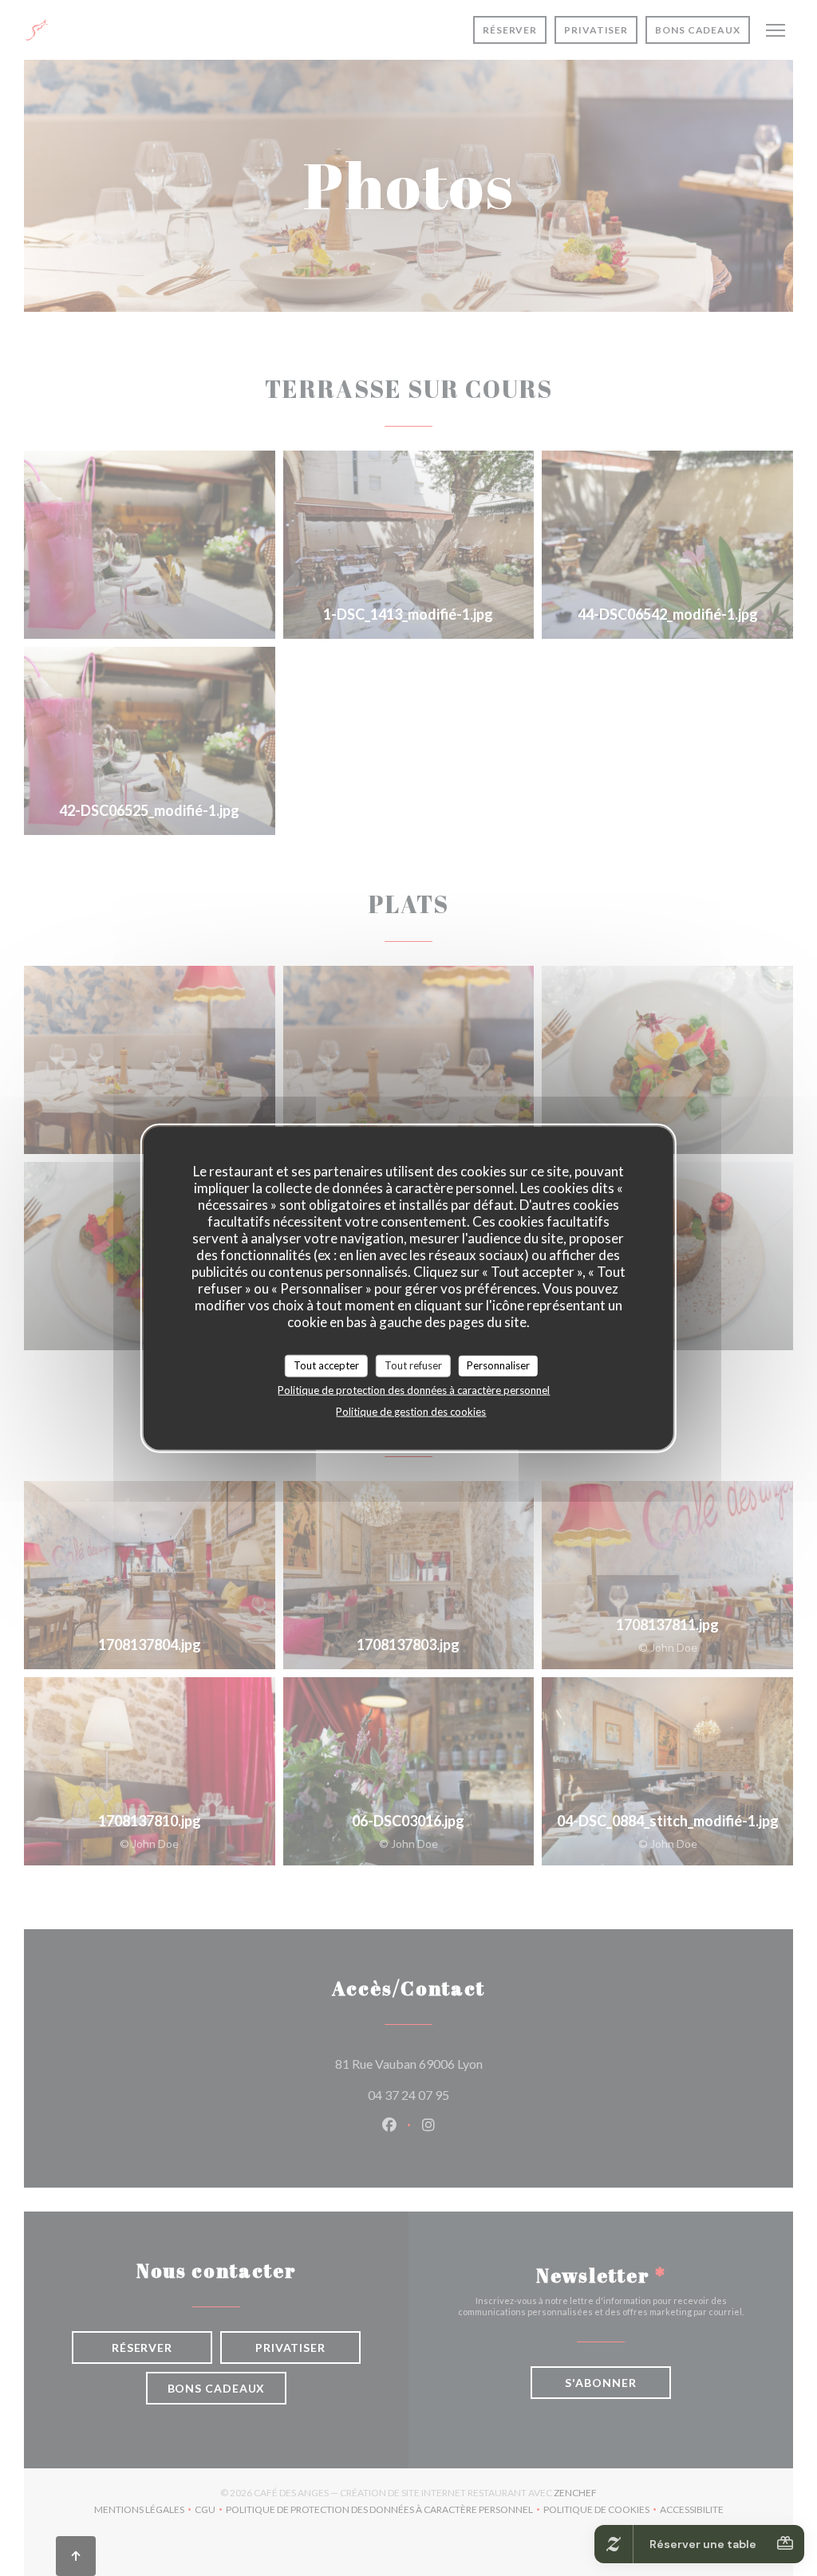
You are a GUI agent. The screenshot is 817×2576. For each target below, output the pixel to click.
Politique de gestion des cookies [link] (411, 1411)
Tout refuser (413, 1365)
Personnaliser (498, 1365)
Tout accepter (326, 1365)
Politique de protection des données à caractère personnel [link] (414, 1389)
